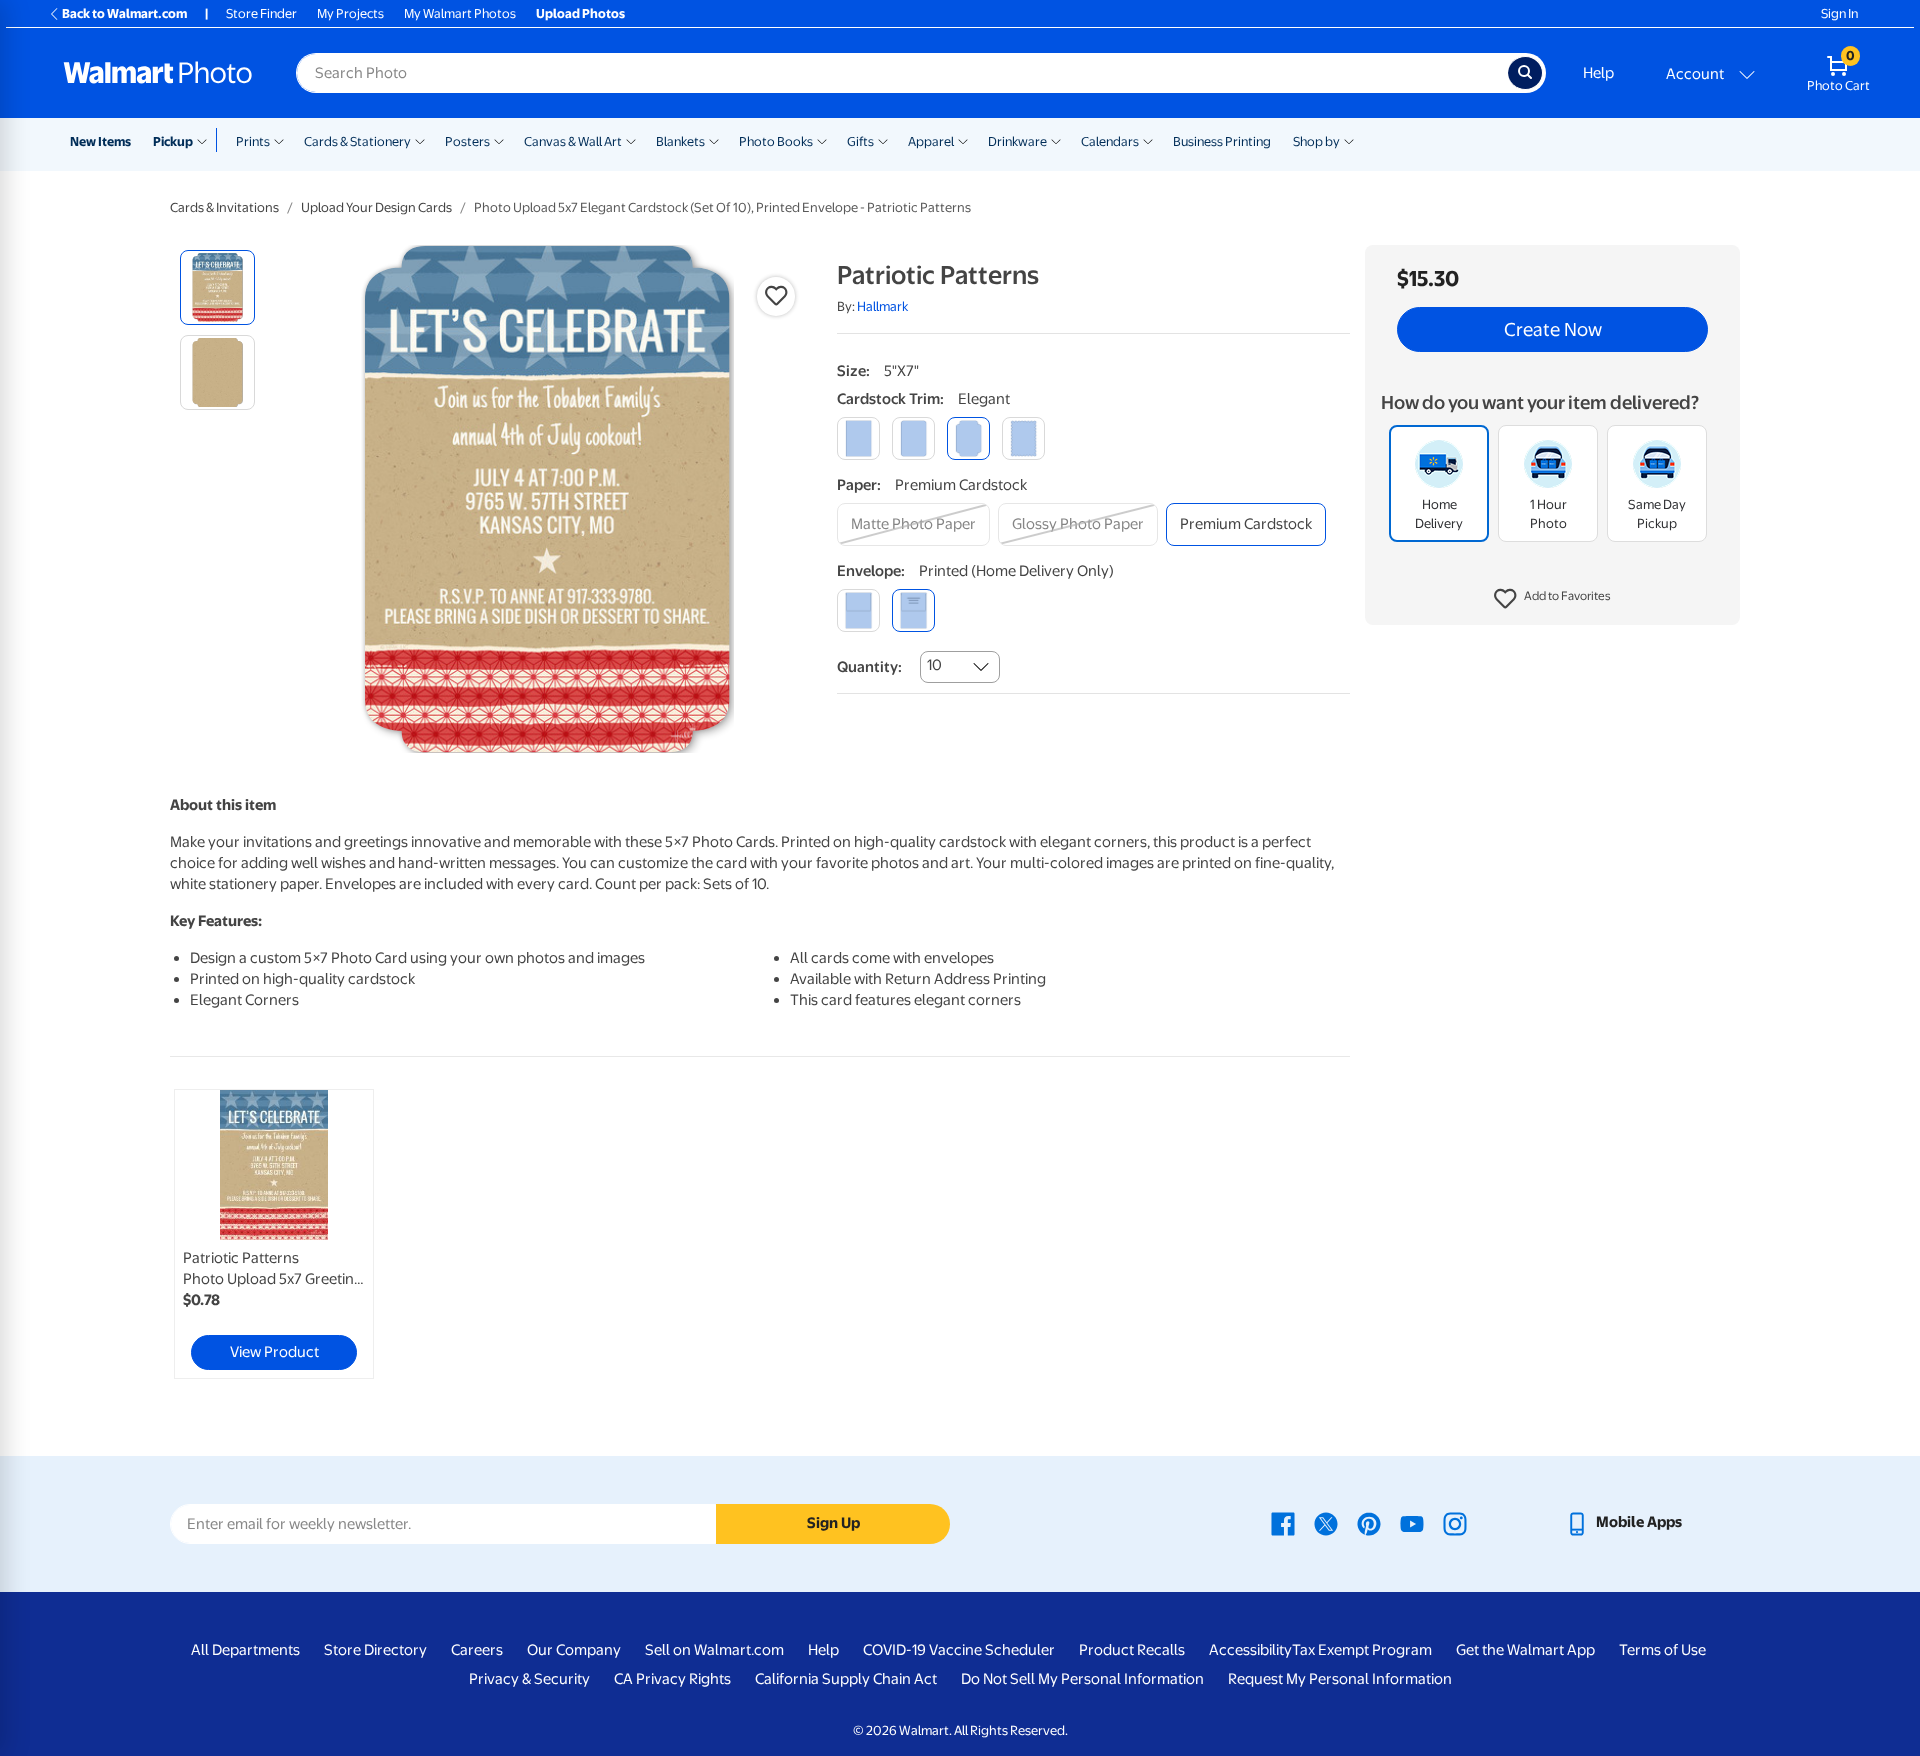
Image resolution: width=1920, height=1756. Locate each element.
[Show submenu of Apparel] (963, 140)
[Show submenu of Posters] (499, 140)
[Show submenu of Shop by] (1349, 140)
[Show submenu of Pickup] (206, 140)
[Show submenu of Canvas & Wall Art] (631, 140)
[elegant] (968, 438)
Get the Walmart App (1525, 1650)
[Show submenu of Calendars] (1148, 140)
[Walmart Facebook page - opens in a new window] (1283, 1522)
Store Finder (261, 13)
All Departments (245, 1650)
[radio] (217, 287)
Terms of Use (1662, 1650)
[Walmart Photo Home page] (158, 73)
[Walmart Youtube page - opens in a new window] (1412, 1522)
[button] (1552, 600)
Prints (253, 141)
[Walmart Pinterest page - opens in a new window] (1369, 1522)
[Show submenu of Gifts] (883, 140)
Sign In (1839, 13)
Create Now (1553, 330)
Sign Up (833, 1523)
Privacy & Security (529, 1679)
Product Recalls (1132, 1650)
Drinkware (1017, 141)
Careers (477, 1650)
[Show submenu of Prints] (279, 140)
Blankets (680, 141)
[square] (858, 438)
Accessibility (1250, 1650)
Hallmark (882, 306)
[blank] (858, 610)
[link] (274, 1234)
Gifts (860, 141)
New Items (100, 141)
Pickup (173, 141)
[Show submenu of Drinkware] (1056, 140)
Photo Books (776, 141)
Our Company (574, 1650)
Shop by (1316, 141)
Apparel (931, 141)
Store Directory (375, 1650)
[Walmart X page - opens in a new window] (1326, 1522)
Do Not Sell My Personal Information (1082, 1679)
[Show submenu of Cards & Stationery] (420, 140)
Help (1598, 73)
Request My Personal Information (1340, 1679)
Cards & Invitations (224, 207)
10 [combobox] (934, 665)
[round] (913, 438)
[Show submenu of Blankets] (714, 140)
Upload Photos (580, 13)
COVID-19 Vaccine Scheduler (959, 1650)
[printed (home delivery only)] (913, 610)
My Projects (350, 13)
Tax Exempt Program (1362, 1650)
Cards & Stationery (357, 141)
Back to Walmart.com (124, 13)
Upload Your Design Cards (376, 207)
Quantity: (869, 667)
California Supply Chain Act (846, 1679)
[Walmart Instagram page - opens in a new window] (1455, 1522)
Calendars (1110, 141)
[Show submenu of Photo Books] (822, 140)
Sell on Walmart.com (714, 1650)
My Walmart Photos (460, 13)
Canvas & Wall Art (573, 141)
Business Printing (1222, 141)
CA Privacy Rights (672, 1679)
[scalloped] (1023, 438)
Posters (467, 141)
